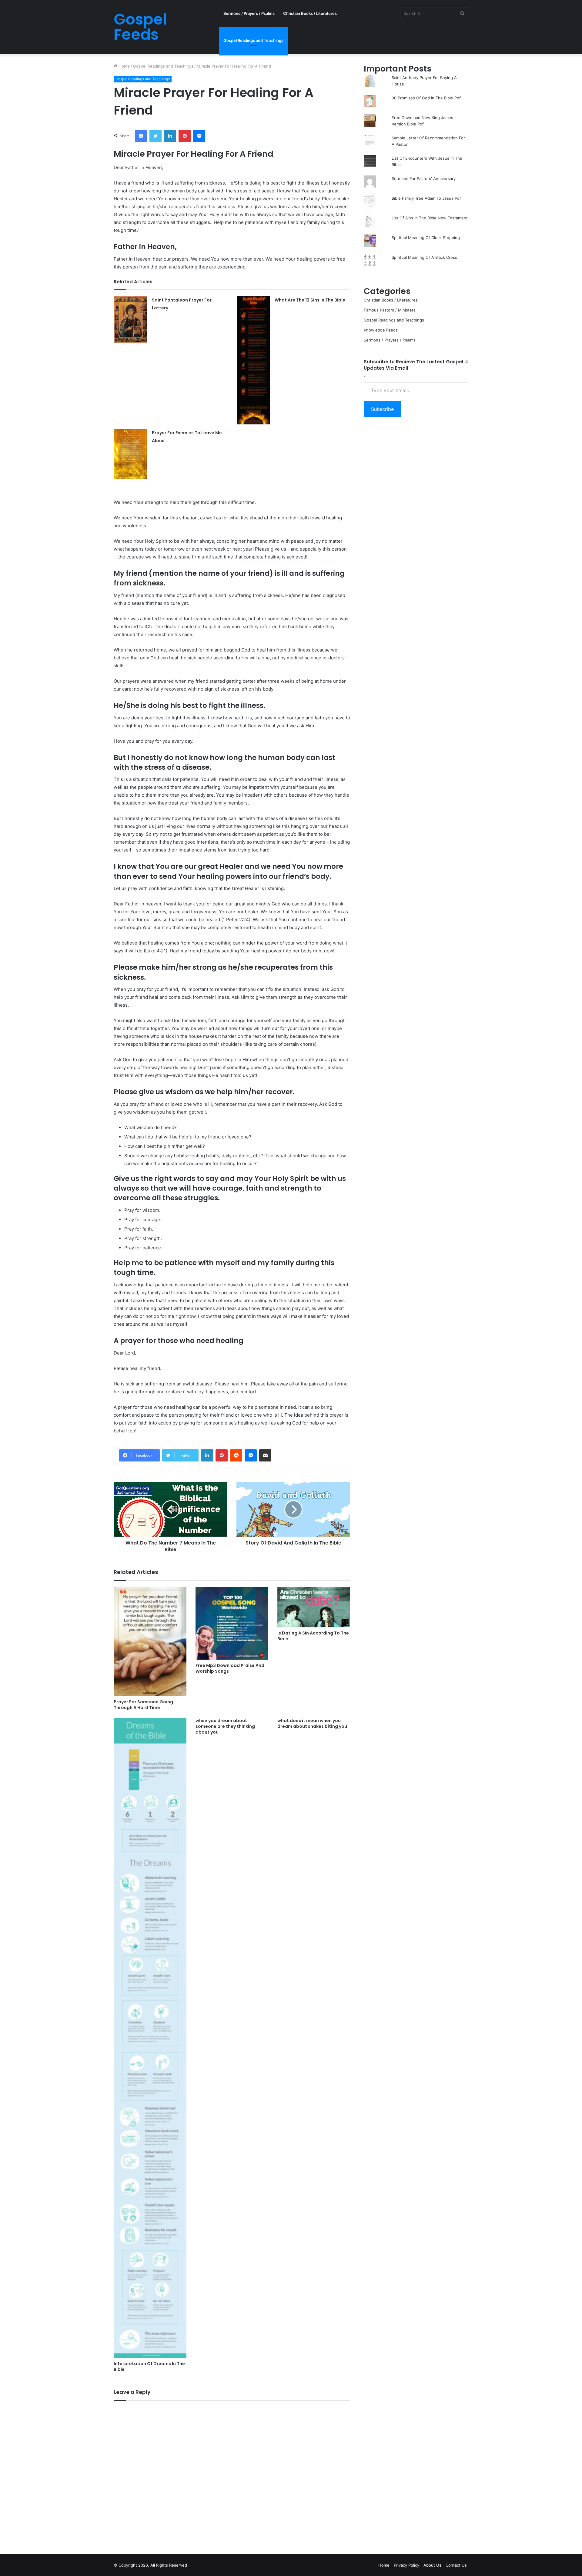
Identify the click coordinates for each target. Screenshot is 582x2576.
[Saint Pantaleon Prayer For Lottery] (131, 319)
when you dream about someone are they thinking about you (225, 1726)
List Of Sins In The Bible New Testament (430, 218)
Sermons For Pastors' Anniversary (424, 178)
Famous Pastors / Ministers (390, 310)
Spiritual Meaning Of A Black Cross (424, 257)
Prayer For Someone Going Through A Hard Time (143, 1705)
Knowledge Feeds (381, 330)
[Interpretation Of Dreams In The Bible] (150, 2038)
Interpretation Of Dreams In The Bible (149, 2366)
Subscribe (382, 409)
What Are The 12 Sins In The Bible (310, 300)
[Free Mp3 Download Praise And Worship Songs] (232, 1623)
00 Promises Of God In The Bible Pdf (426, 98)
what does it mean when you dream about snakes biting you (312, 1723)
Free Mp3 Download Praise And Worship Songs (230, 1668)
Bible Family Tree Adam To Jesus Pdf (426, 198)
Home (124, 66)
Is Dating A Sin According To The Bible (313, 1636)
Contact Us (456, 2565)
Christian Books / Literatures (310, 13)
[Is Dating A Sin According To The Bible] (314, 1607)
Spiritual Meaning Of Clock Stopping (426, 238)
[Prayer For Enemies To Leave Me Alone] (131, 454)
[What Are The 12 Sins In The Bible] (253, 360)
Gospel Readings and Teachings (253, 40)
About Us (432, 2565)
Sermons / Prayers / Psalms (249, 13)
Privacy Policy (406, 2565)
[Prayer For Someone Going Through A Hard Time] (150, 1641)
